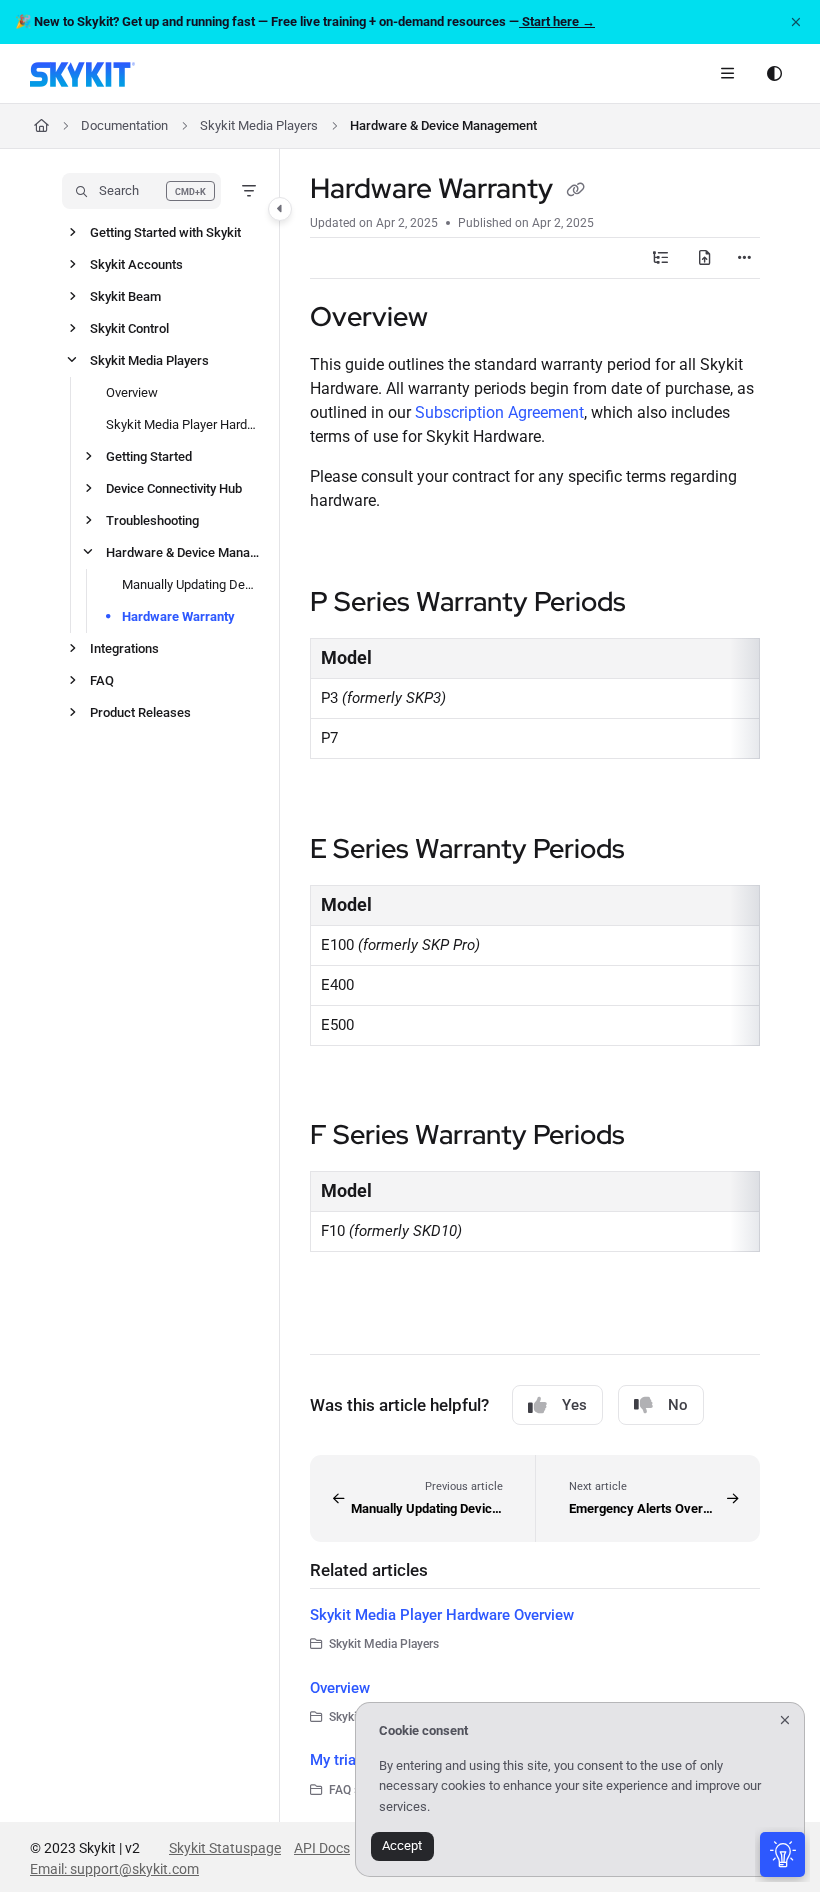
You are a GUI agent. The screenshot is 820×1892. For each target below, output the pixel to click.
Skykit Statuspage (225, 1848)
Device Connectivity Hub (174, 488)
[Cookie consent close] (785, 1720)
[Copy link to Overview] (459, 319)
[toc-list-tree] (661, 258)
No (678, 1405)
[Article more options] (744, 258)
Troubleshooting (152, 520)
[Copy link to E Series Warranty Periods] (656, 851)
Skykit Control (129, 328)
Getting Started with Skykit (165, 232)
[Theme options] (774, 74)
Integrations (124, 648)
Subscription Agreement (499, 412)
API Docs (322, 1848)
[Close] (796, 22)
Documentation (124, 125)
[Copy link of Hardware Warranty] (575, 191)
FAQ (102, 680)
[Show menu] (727, 74)
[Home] (82, 74)
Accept (402, 1845)
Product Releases (140, 712)
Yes (574, 1405)
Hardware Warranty (178, 616)
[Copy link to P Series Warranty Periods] (657, 605)
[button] (141, 191)
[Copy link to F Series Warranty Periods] (656, 1137)
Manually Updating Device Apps (191, 584)
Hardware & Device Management (443, 125)
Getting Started (149, 456)
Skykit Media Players (259, 125)
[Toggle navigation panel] (280, 209)
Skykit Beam (125, 296)
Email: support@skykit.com (114, 1869)
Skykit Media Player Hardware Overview (183, 424)
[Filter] (249, 191)
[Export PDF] (705, 258)
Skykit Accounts (136, 264)
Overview (132, 392)
